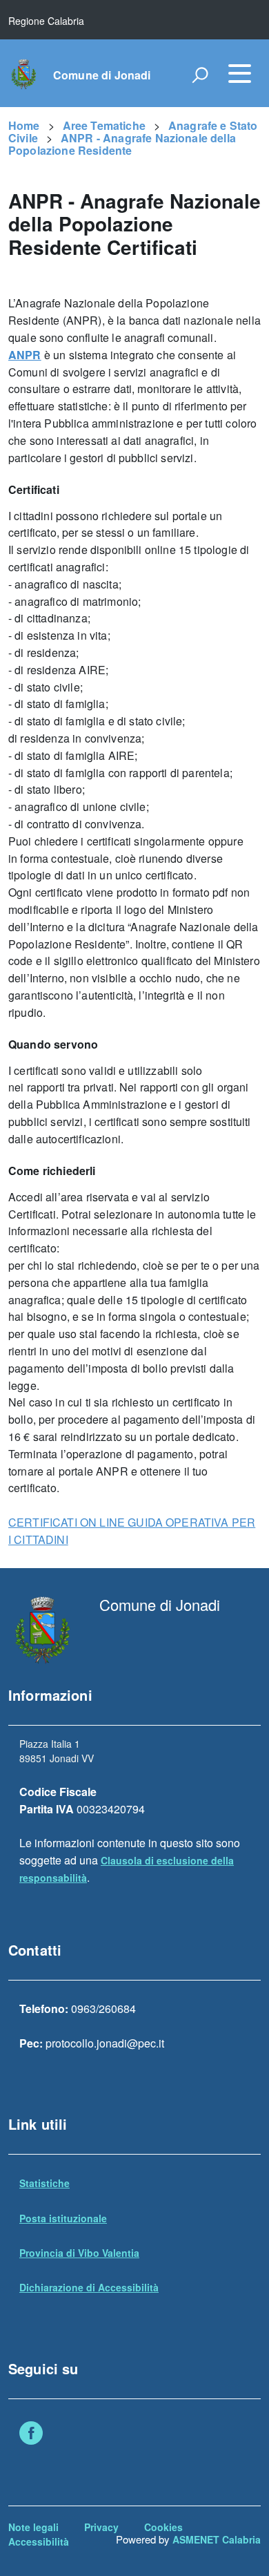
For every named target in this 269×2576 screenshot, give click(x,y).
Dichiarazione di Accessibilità (89, 2287)
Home (24, 125)
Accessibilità (39, 2541)
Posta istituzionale (63, 2218)
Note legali (33, 2527)
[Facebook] (31, 2434)
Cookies (163, 2527)
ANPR (25, 355)
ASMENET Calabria (217, 2539)
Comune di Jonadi (102, 75)
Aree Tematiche (104, 125)
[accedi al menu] (239, 73)
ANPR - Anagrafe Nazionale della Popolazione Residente (122, 144)
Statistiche (44, 2183)
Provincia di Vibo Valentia (79, 2253)
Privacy (101, 2527)
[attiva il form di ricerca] (200, 75)
